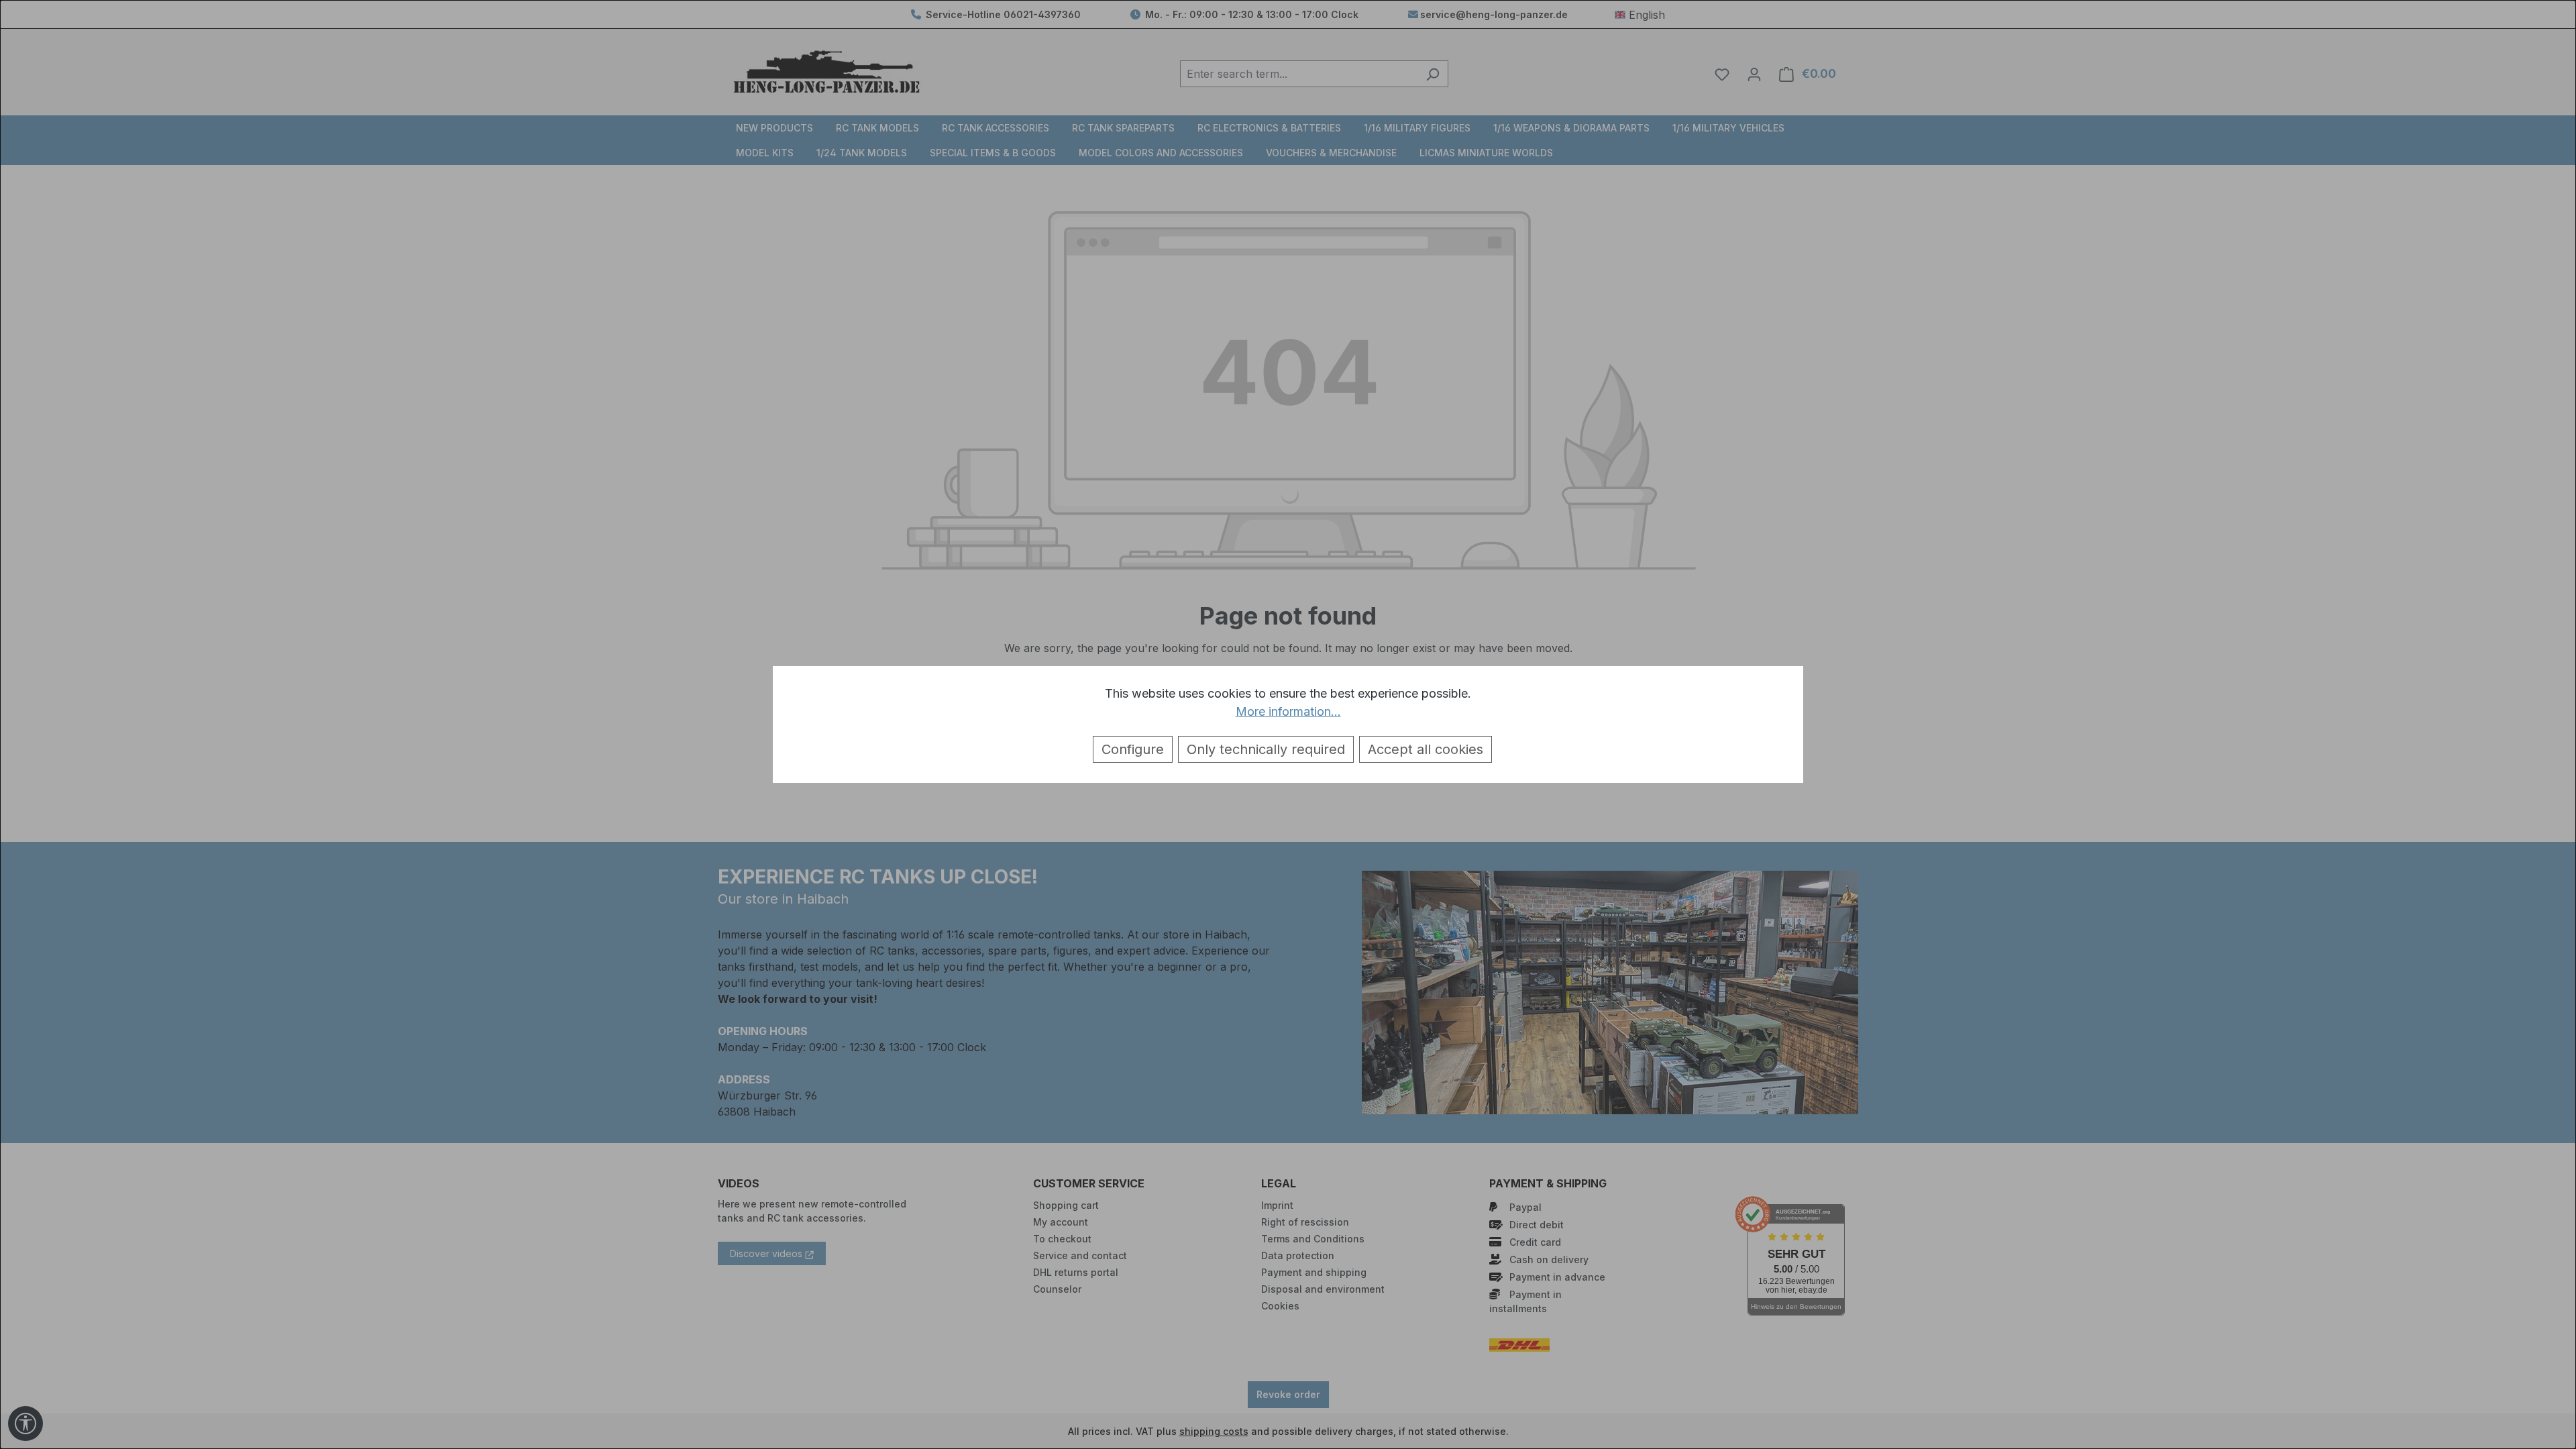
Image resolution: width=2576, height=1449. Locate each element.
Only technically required (1266, 749)
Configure (1133, 749)
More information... (1288, 711)
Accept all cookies (1426, 749)
